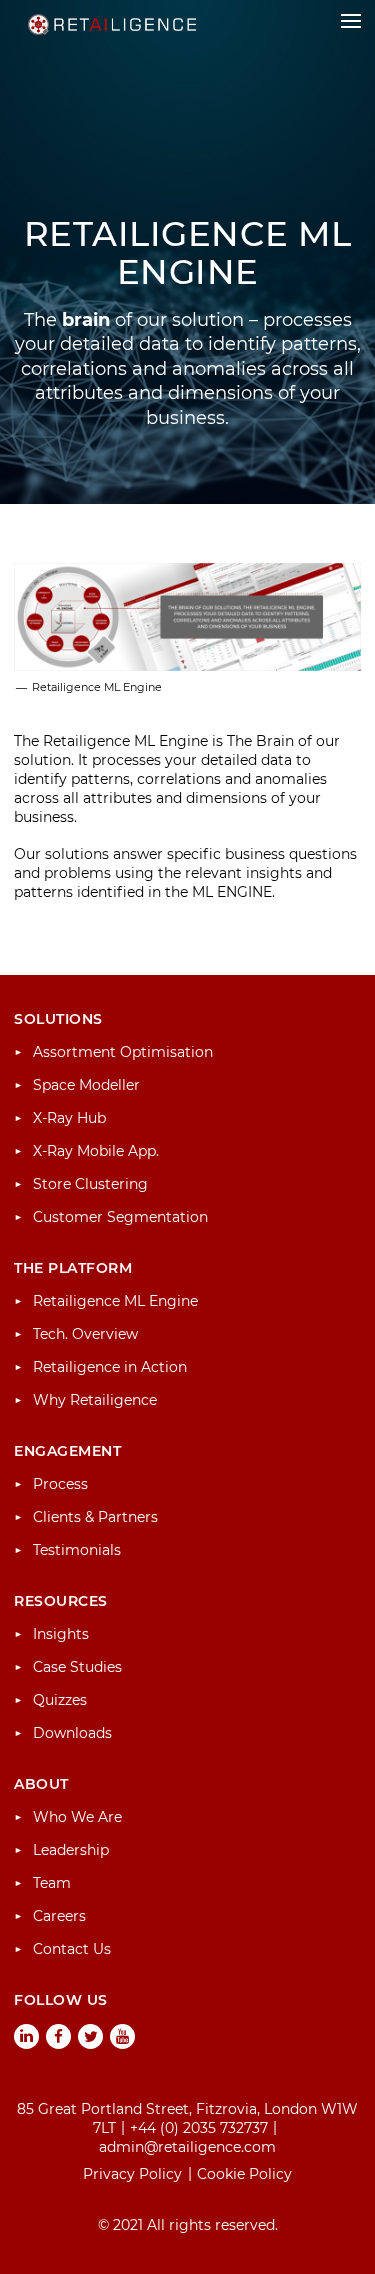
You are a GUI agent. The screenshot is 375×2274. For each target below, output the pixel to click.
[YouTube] (123, 2037)
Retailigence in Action (110, 1367)
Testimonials (77, 1550)
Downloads (72, 1733)
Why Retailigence (95, 1400)
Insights (61, 1634)
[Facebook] (59, 2037)
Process (60, 1484)
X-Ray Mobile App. (96, 1151)
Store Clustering (90, 1184)
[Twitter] (91, 2037)
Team (52, 1883)
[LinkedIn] (27, 2037)
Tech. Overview (85, 1334)
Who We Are (77, 1817)
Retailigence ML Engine (115, 1301)
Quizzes (60, 1700)
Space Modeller (86, 1085)
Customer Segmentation (120, 1217)
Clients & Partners (95, 1517)
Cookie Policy (244, 2174)
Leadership (71, 1850)
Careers (59, 1916)
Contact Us (72, 1949)
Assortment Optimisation (123, 1052)
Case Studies (77, 1667)
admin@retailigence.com (187, 2147)
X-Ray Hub (69, 1118)
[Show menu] (351, 21)
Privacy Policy (132, 2174)
